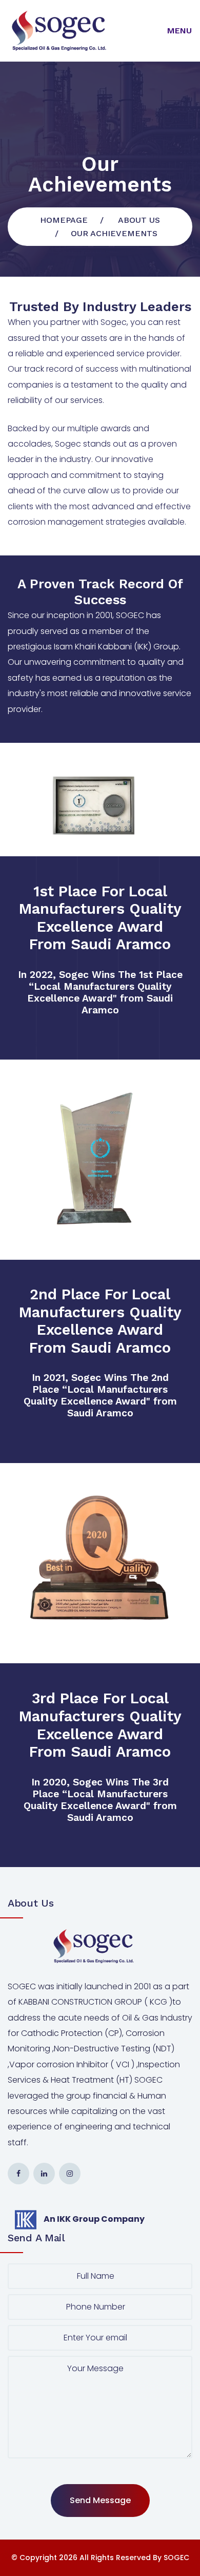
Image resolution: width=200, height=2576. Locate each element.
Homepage (64, 220)
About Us (139, 220)
